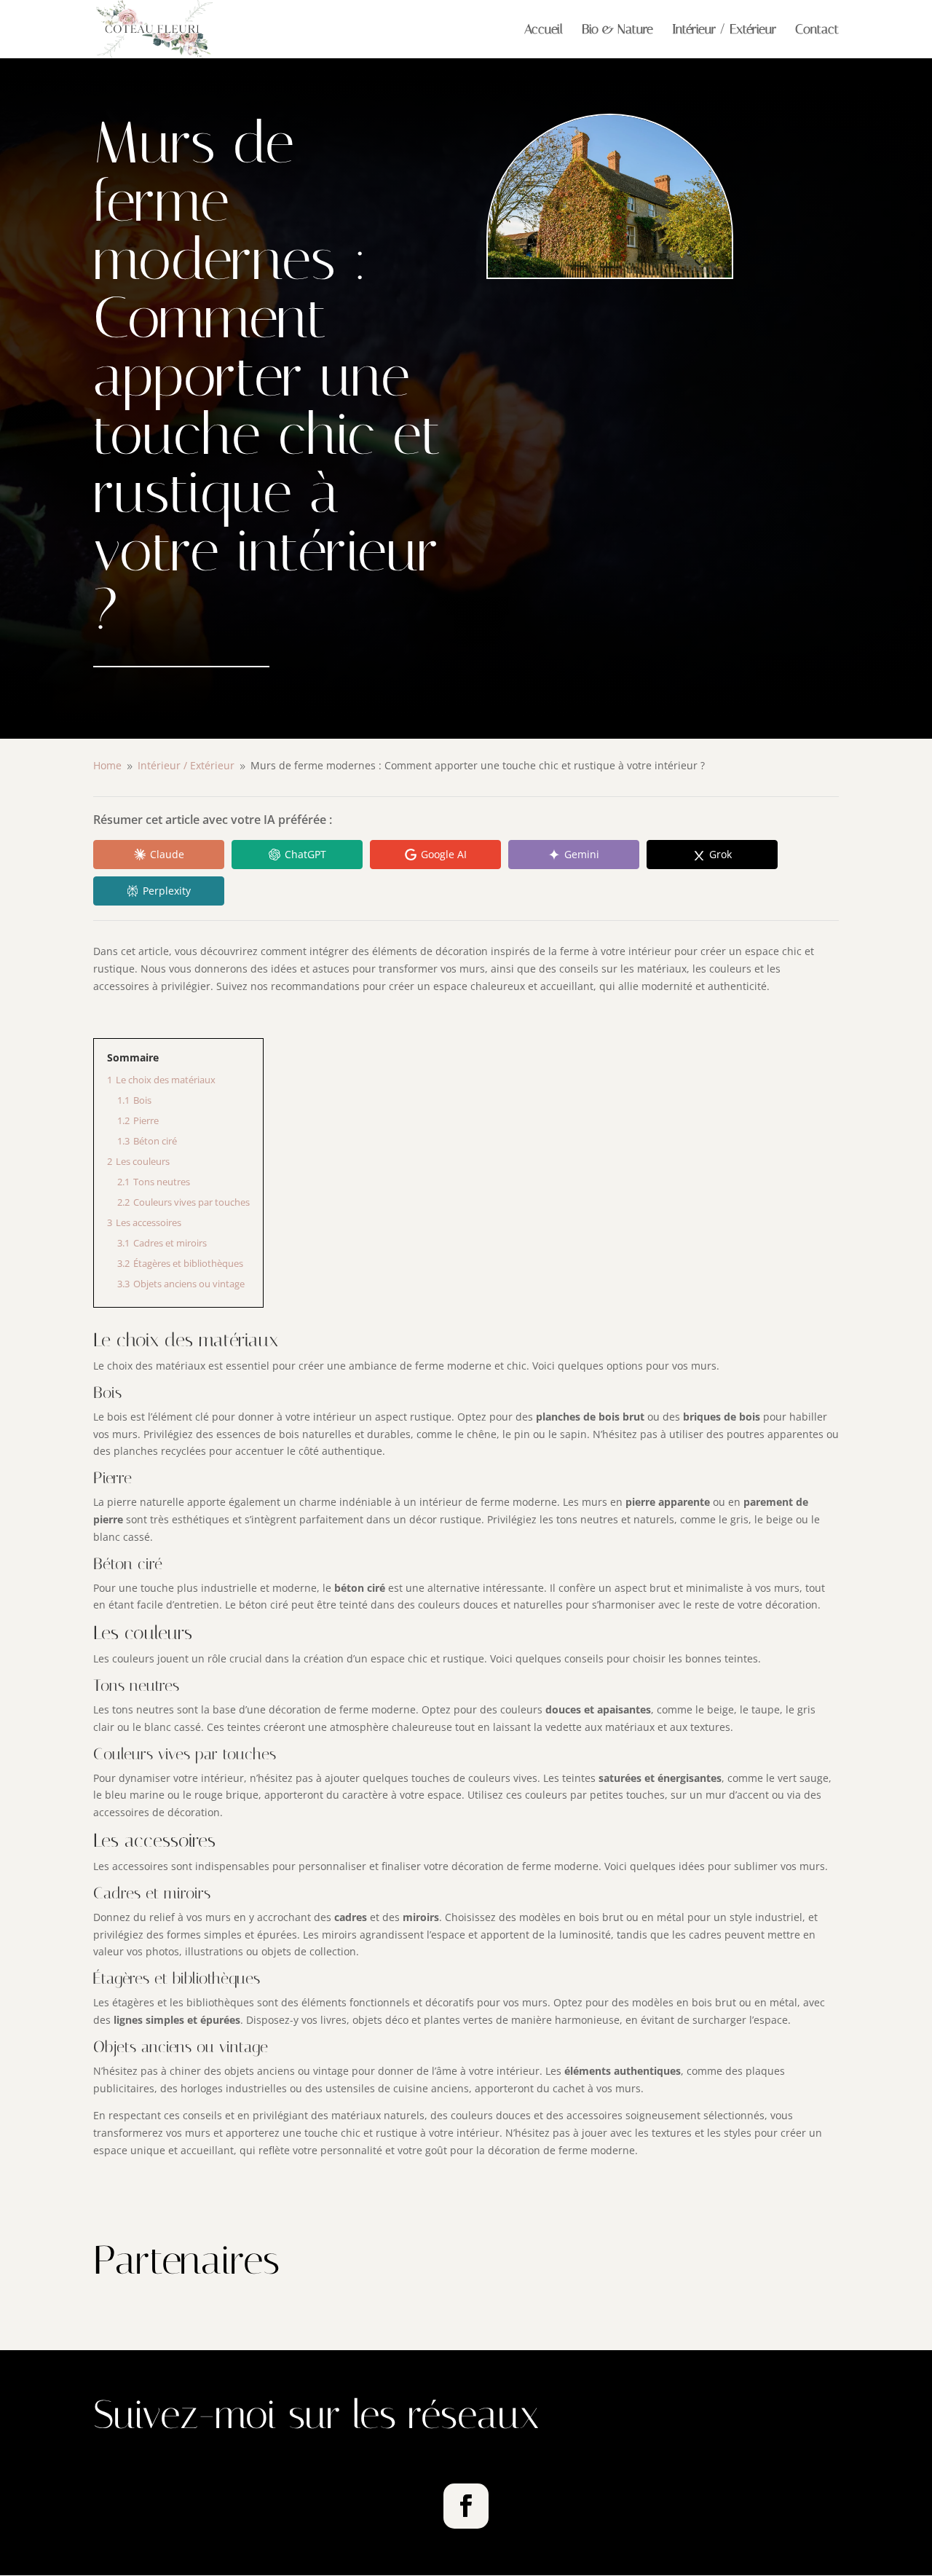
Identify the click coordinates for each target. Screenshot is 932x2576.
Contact (817, 31)
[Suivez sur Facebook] (466, 2506)
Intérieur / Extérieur (724, 31)
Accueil (544, 31)
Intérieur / (186, 765)
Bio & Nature (617, 31)
